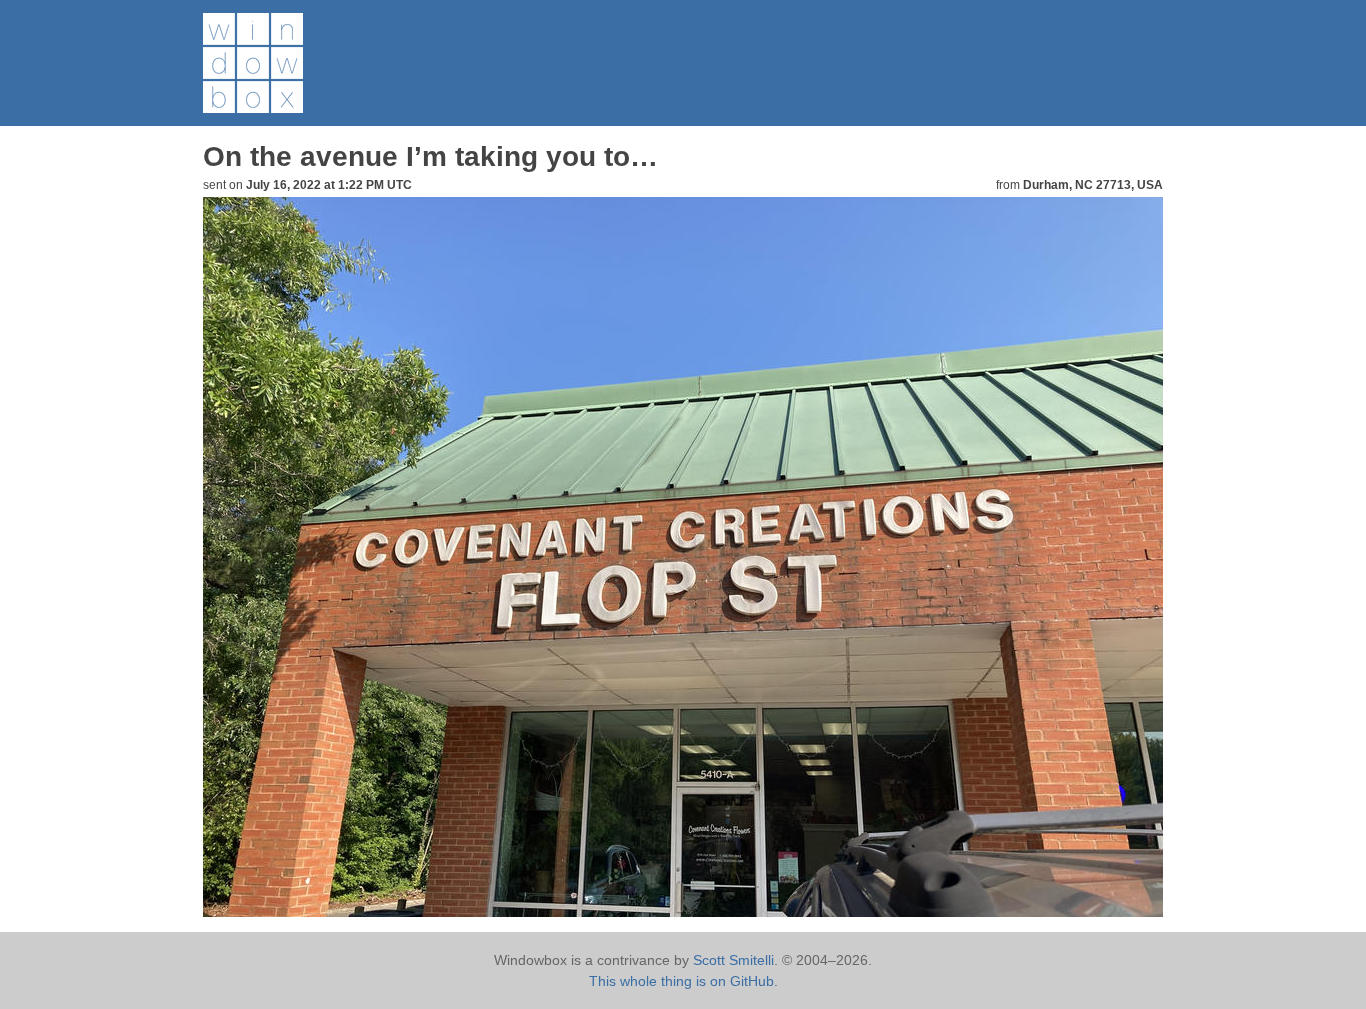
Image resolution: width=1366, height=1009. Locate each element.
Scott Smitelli (733, 960)
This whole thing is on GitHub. (683, 981)
